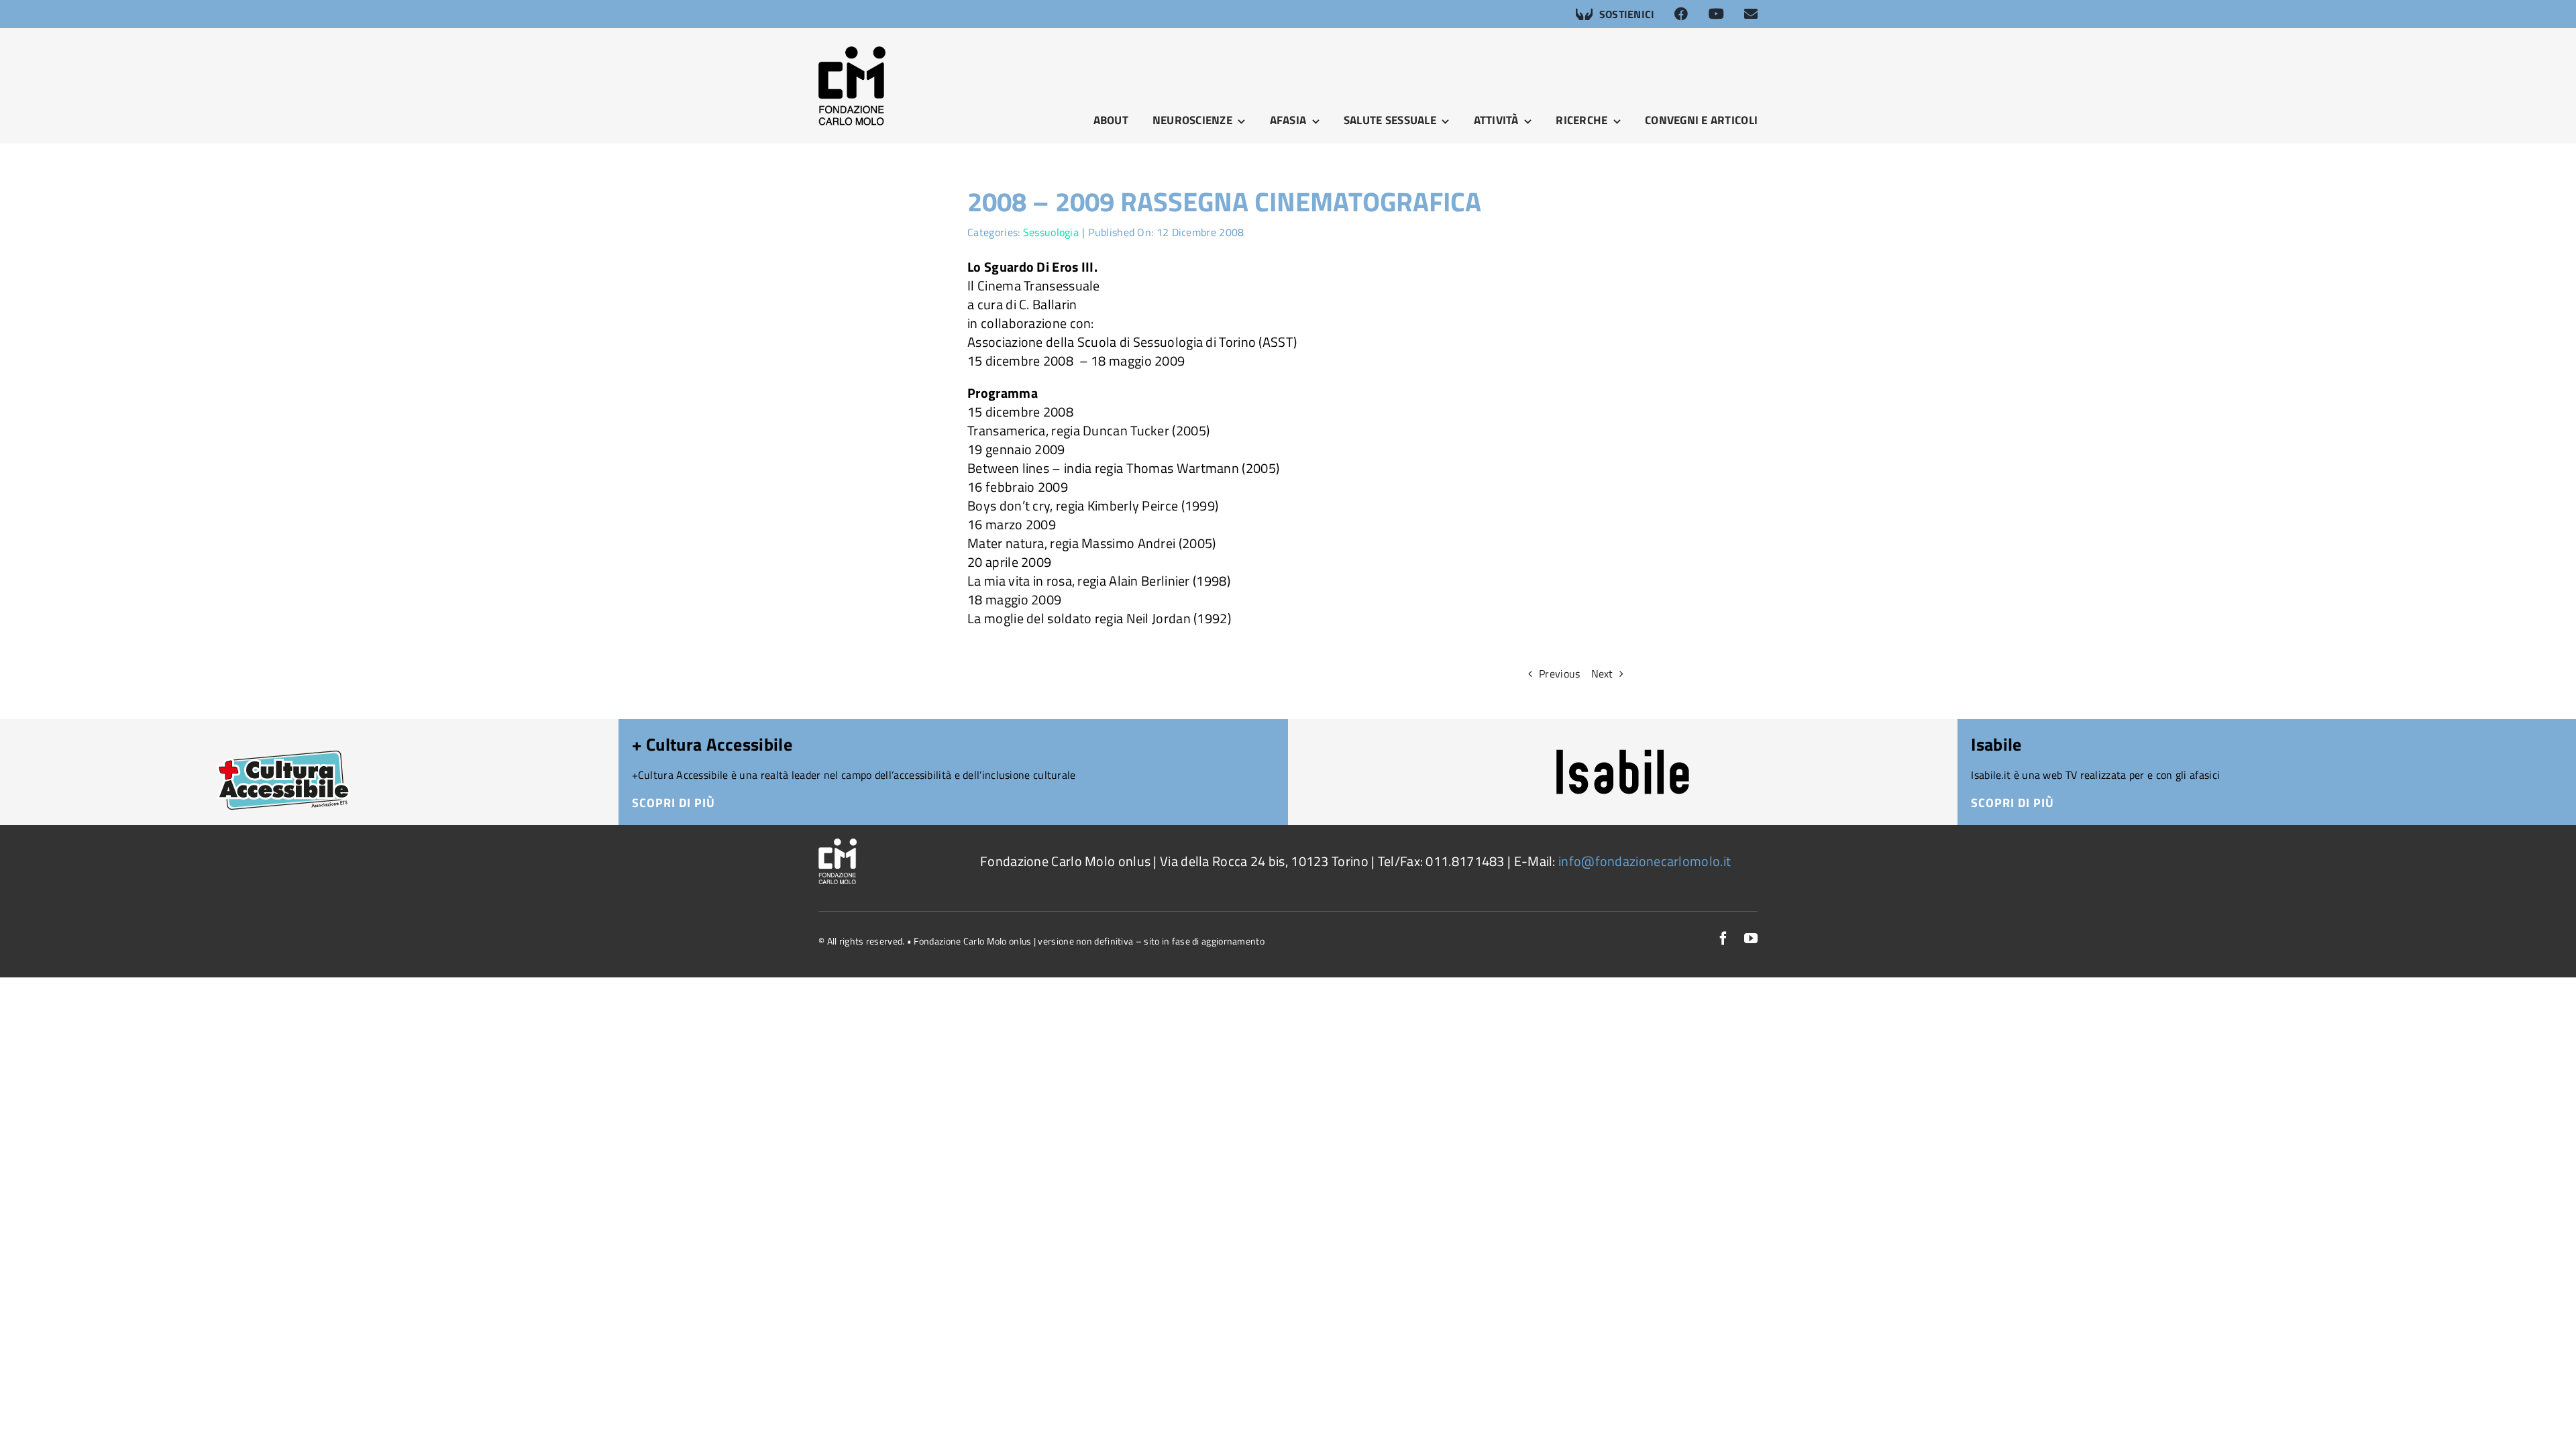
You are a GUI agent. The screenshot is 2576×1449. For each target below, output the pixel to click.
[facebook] (1723, 938)
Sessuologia (1051, 232)
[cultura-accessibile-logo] (283, 736)
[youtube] (1751, 938)
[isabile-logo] (1623, 756)
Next (1602, 674)
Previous (1559, 674)
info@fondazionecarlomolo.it (1645, 861)
